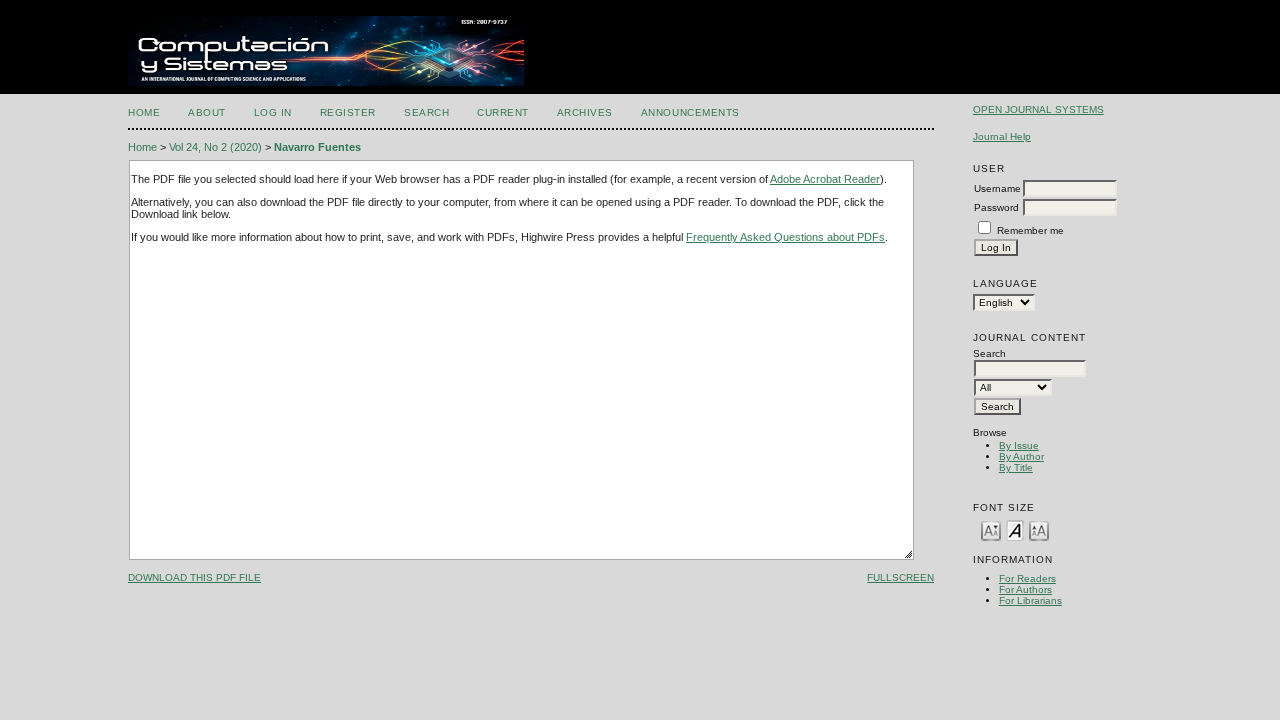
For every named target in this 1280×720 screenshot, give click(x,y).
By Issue (1019, 445)
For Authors (1025, 589)
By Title (1016, 467)
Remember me (1030, 230)
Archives (585, 112)
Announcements (690, 112)
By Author (1021, 456)
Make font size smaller (991, 529)
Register (348, 112)
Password (996, 207)
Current (503, 112)
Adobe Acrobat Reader (825, 179)
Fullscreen (900, 577)
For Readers (1027, 578)
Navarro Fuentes (317, 147)
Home (144, 112)
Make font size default (1015, 529)
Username (997, 188)
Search (426, 112)
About (207, 112)
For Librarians (1030, 600)
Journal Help (1002, 136)
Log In (273, 112)
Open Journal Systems (1038, 109)
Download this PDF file (194, 577)
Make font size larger (1039, 529)
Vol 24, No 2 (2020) (215, 147)
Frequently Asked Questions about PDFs (785, 237)
